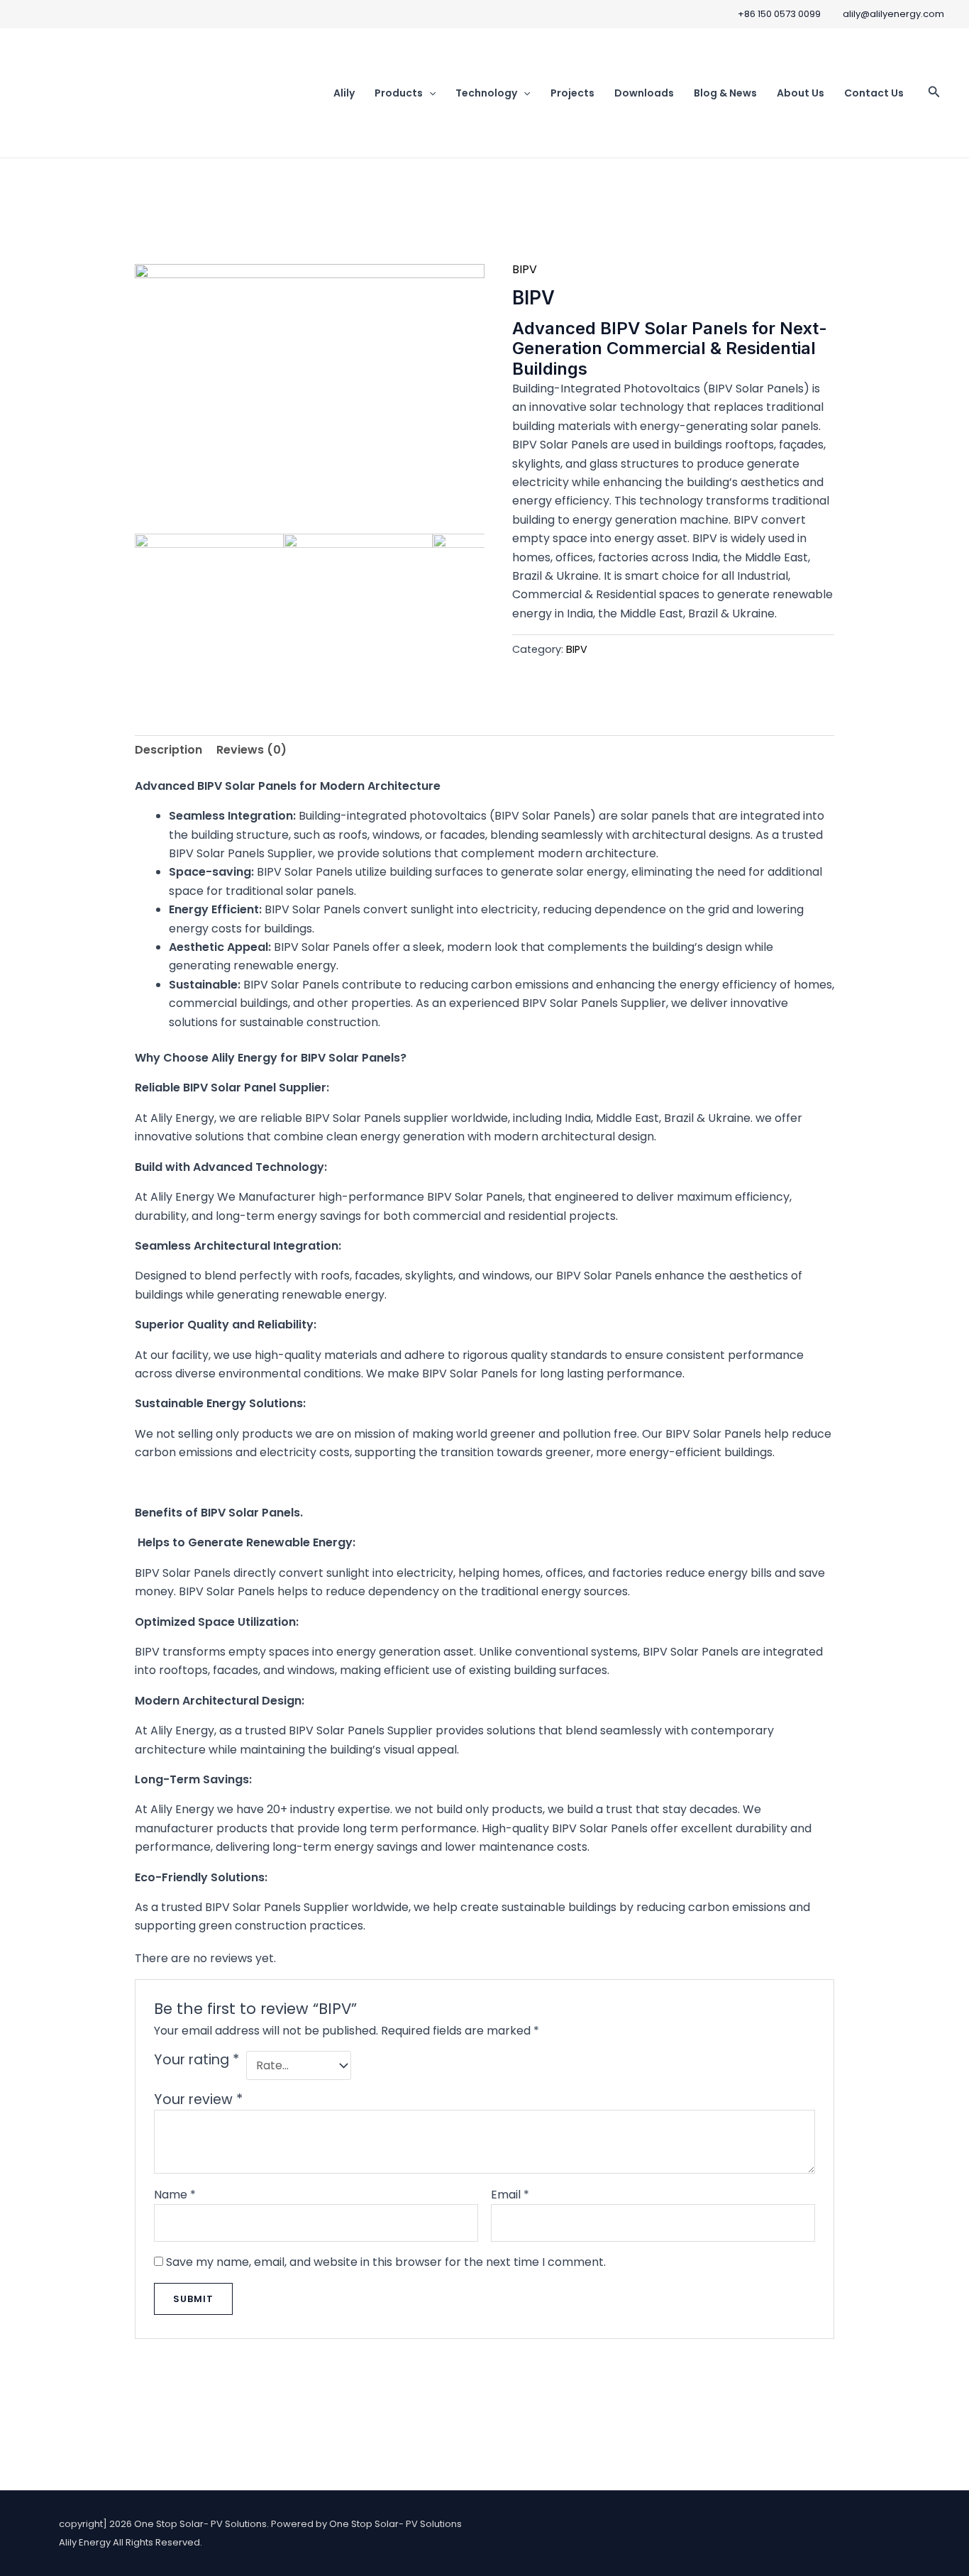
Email (510, 2195)
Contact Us (874, 93)
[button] (429, 93)
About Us (801, 93)
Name (175, 2195)
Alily (344, 93)
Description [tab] (168, 750)
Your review (198, 2099)
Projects (572, 93)
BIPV (525, 269)
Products (399, 93)
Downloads (644, 93)
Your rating (196, 2060)
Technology (486, 93)
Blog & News (725, 93)
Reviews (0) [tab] (251, 750)
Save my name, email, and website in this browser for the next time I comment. (386, 2262)
